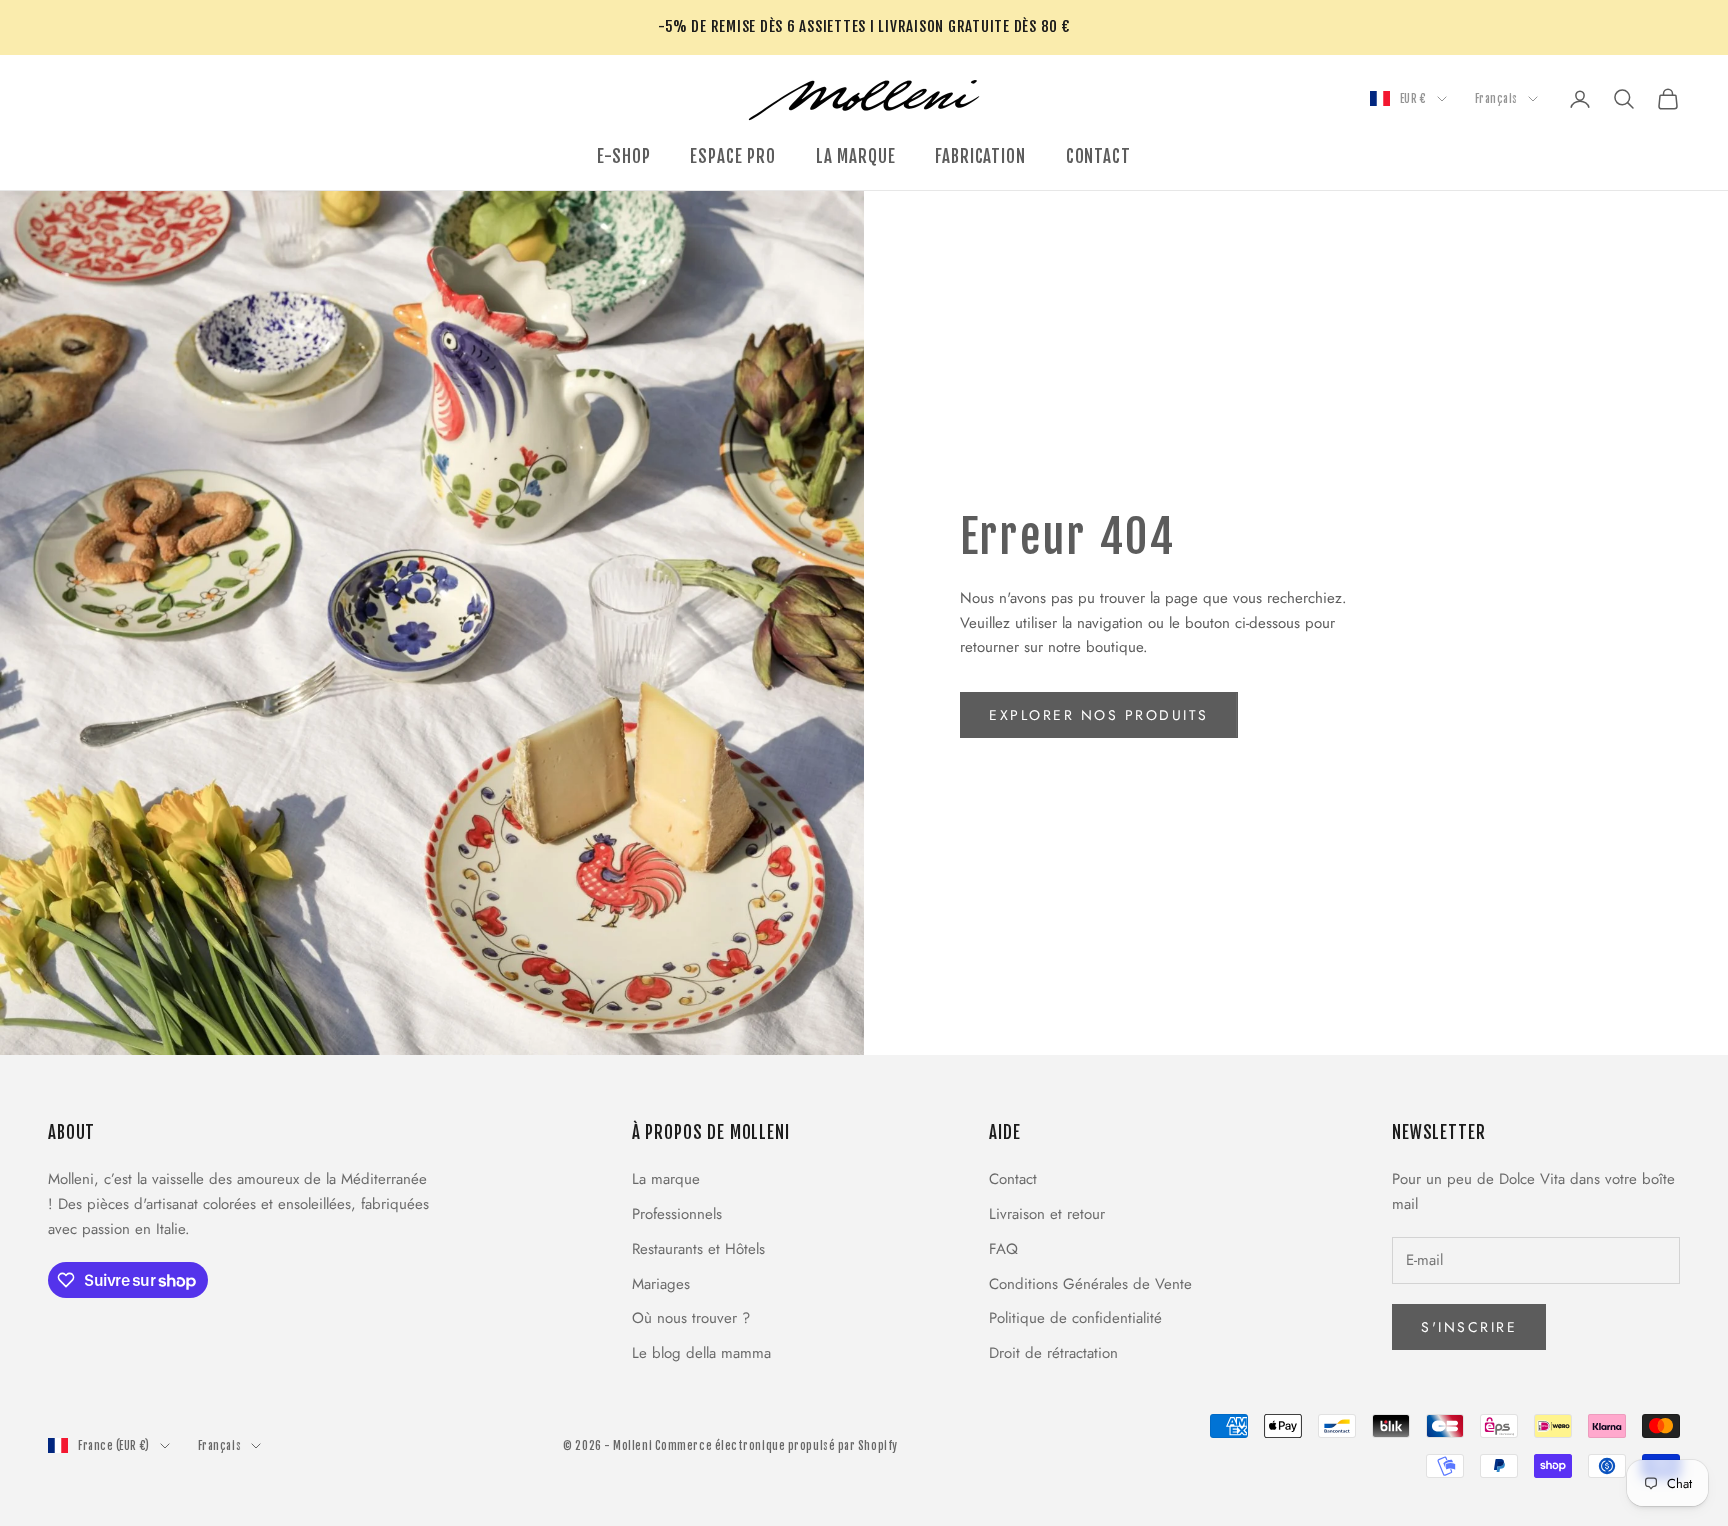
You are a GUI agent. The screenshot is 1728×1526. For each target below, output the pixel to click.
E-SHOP (623, 156)
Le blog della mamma (701, 1353)
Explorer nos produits (1099, 715)
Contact (1013, 1179)
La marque (666, 1179)
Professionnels (677, 1214)
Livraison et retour (1047, 1214)
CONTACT (1098, 156)
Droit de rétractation (1053, 1353)
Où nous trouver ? (691, 1318)
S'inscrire (1469, 1327)
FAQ (1003, 1249)
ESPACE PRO (732, 156)
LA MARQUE (856, 156)
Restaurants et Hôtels (698, 1249)
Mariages (661, 1284)
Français (1496, 99)
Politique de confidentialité (1075, 1318)
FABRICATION (980, 156)
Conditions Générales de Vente (1090, 1284)
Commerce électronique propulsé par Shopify (776, 1446)
